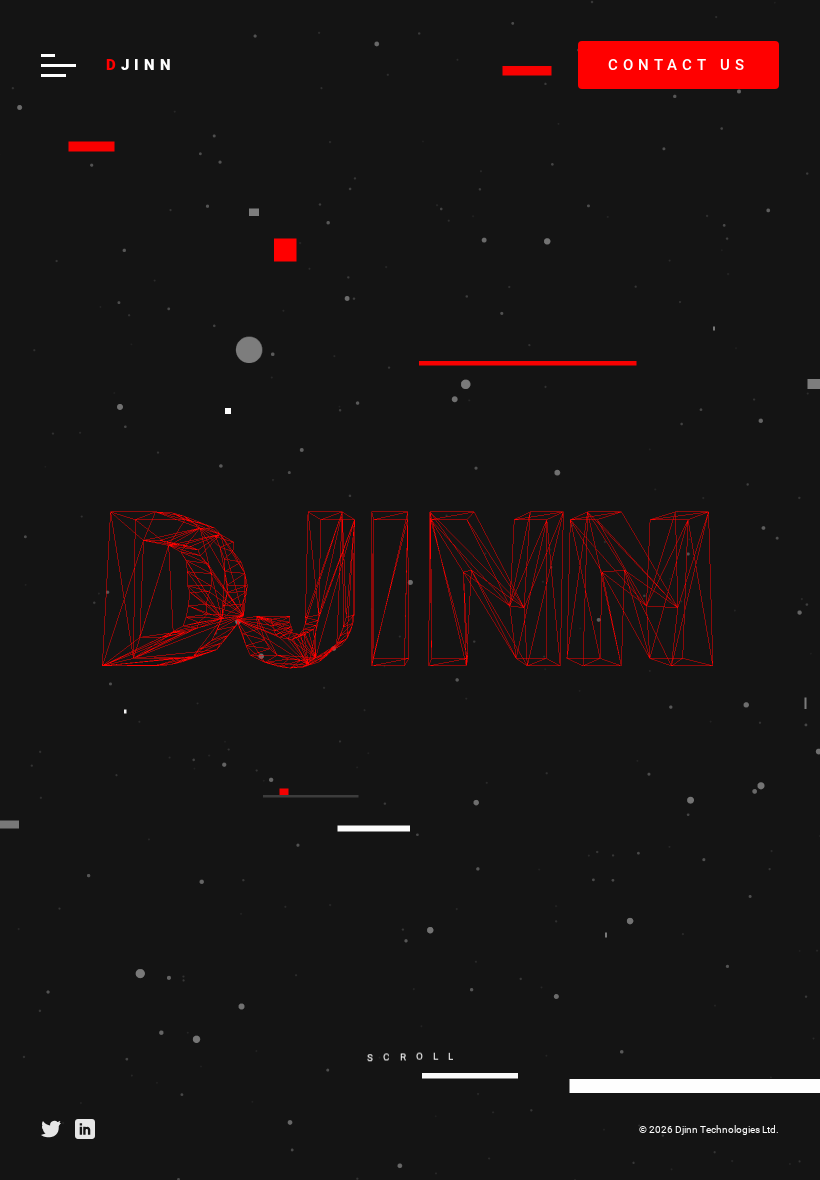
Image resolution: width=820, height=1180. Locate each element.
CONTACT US (678, 65)
